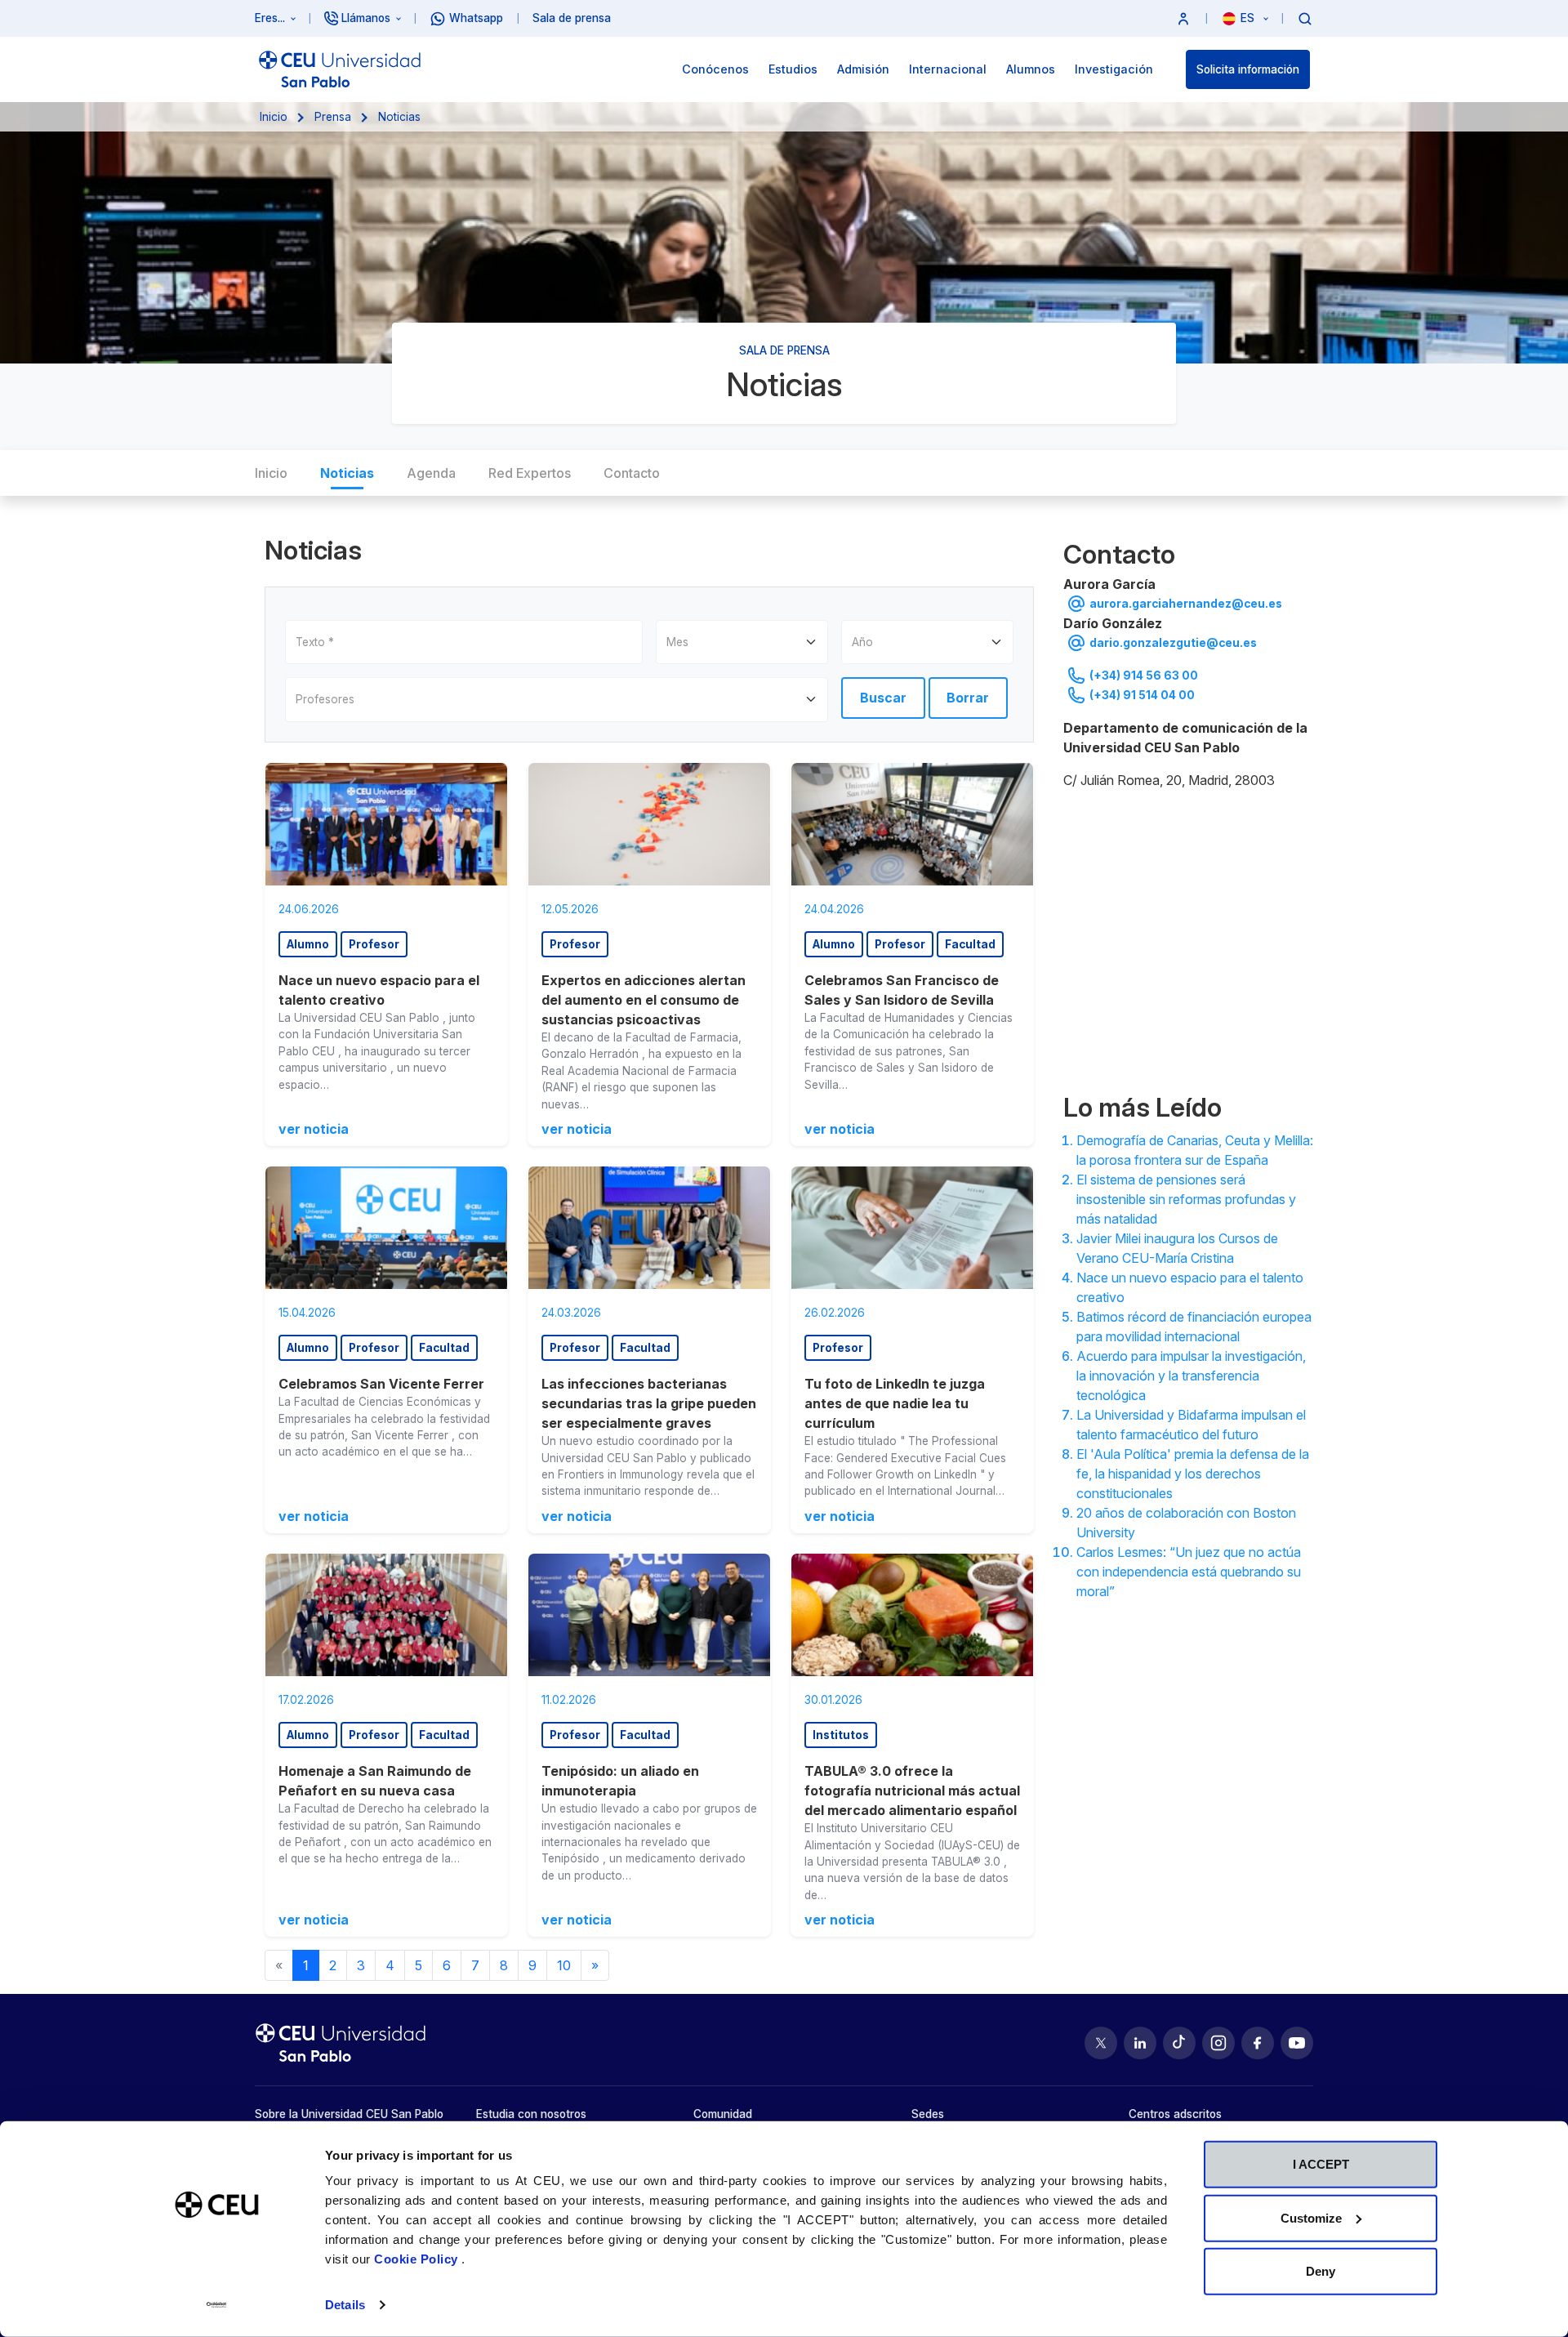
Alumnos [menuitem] (1031, 69)
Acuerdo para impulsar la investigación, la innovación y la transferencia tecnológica (1191, 1376)
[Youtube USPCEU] (1297, 2043)
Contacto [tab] (632, 473)
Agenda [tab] (431, 473)
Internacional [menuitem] (948, 69)
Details (345, 2305)
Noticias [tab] (347, 473)
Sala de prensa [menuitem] (572, 18)
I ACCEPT (1321, 2164)
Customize (1311, 2217)
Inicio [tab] (271, 473)
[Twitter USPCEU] (1101, 2043)
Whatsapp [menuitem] (476, 18)
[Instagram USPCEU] (1218, 2043)
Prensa (333, 117)
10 (564, 1965)
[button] (1183, 18)
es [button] (1249, 18)
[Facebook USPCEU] (1258, 2043)
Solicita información (1248, 69)
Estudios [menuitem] (793, 69)
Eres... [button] (270, 18)
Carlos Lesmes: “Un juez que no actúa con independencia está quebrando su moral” (1189, 1572)
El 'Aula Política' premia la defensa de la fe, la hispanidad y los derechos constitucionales (1193, 1474)
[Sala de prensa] (1188, 938)
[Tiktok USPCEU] (1179, 2043)
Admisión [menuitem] (863, 69)
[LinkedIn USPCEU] (1140, 2043)
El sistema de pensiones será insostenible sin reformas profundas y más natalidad (1186, 1199)
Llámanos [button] (366, 18)
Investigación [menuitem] (1114, 69)
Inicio (274, 117)
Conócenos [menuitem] (715, 69)
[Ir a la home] (340, 69)
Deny (1321, 2271)
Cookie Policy (418, 2259)
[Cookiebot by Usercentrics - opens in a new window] (217, 2305)
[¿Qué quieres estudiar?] (1305, 18)
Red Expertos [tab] (530, 473)
